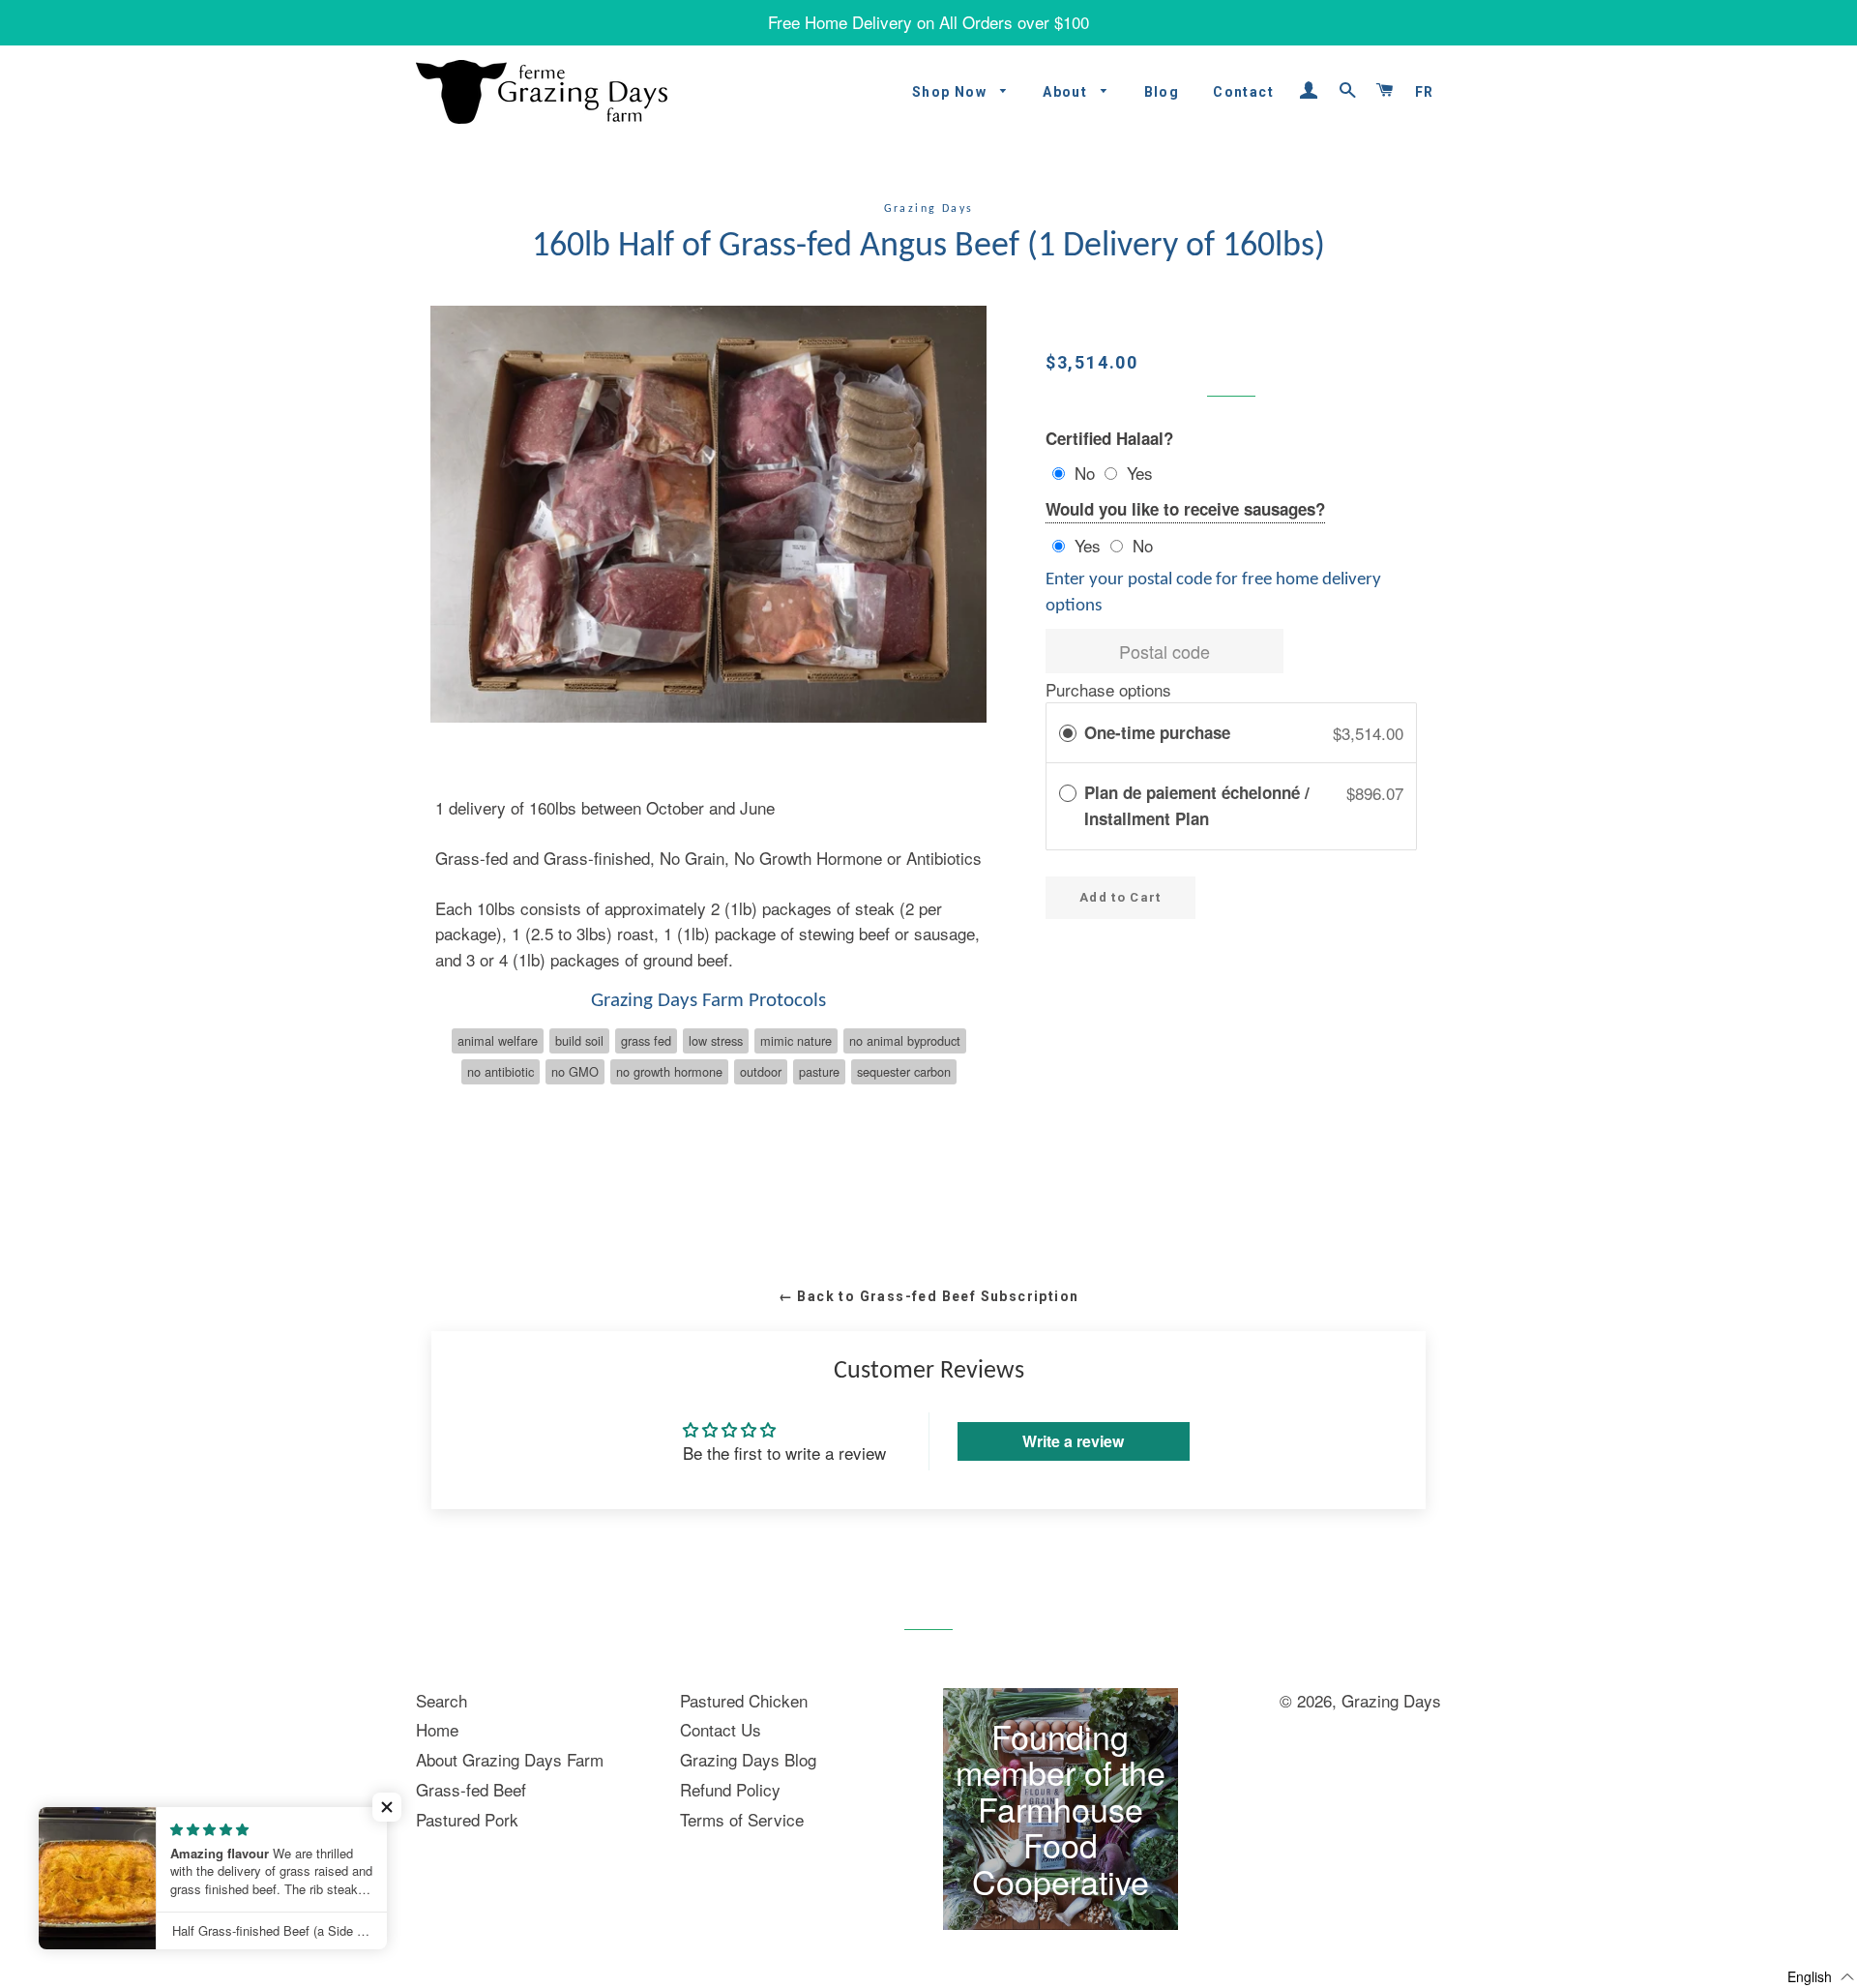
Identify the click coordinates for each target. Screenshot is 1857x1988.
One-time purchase (1157, 732)
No (1085, 473)
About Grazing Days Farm (510, 1759)
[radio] (1068, 733)
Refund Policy (730, 1789)
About (1067, 92)
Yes (1140, 473)
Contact (1243, 92)
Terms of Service (742, 1819)
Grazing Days (1391, 1700)
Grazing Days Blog (748, 1759)
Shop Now (952, 92)
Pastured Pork (467, 1819)
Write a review (1073, 1441)
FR (1425, 92)
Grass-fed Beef (471, 1789)
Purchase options (1108, 689)
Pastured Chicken (744, 1700)
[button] (387, 1807)
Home (437, 1729)
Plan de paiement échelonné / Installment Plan (1197, 805)
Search (442, 1700)
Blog (1162, 92)
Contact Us (721, 1729)
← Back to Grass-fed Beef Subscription (929, 1296)
